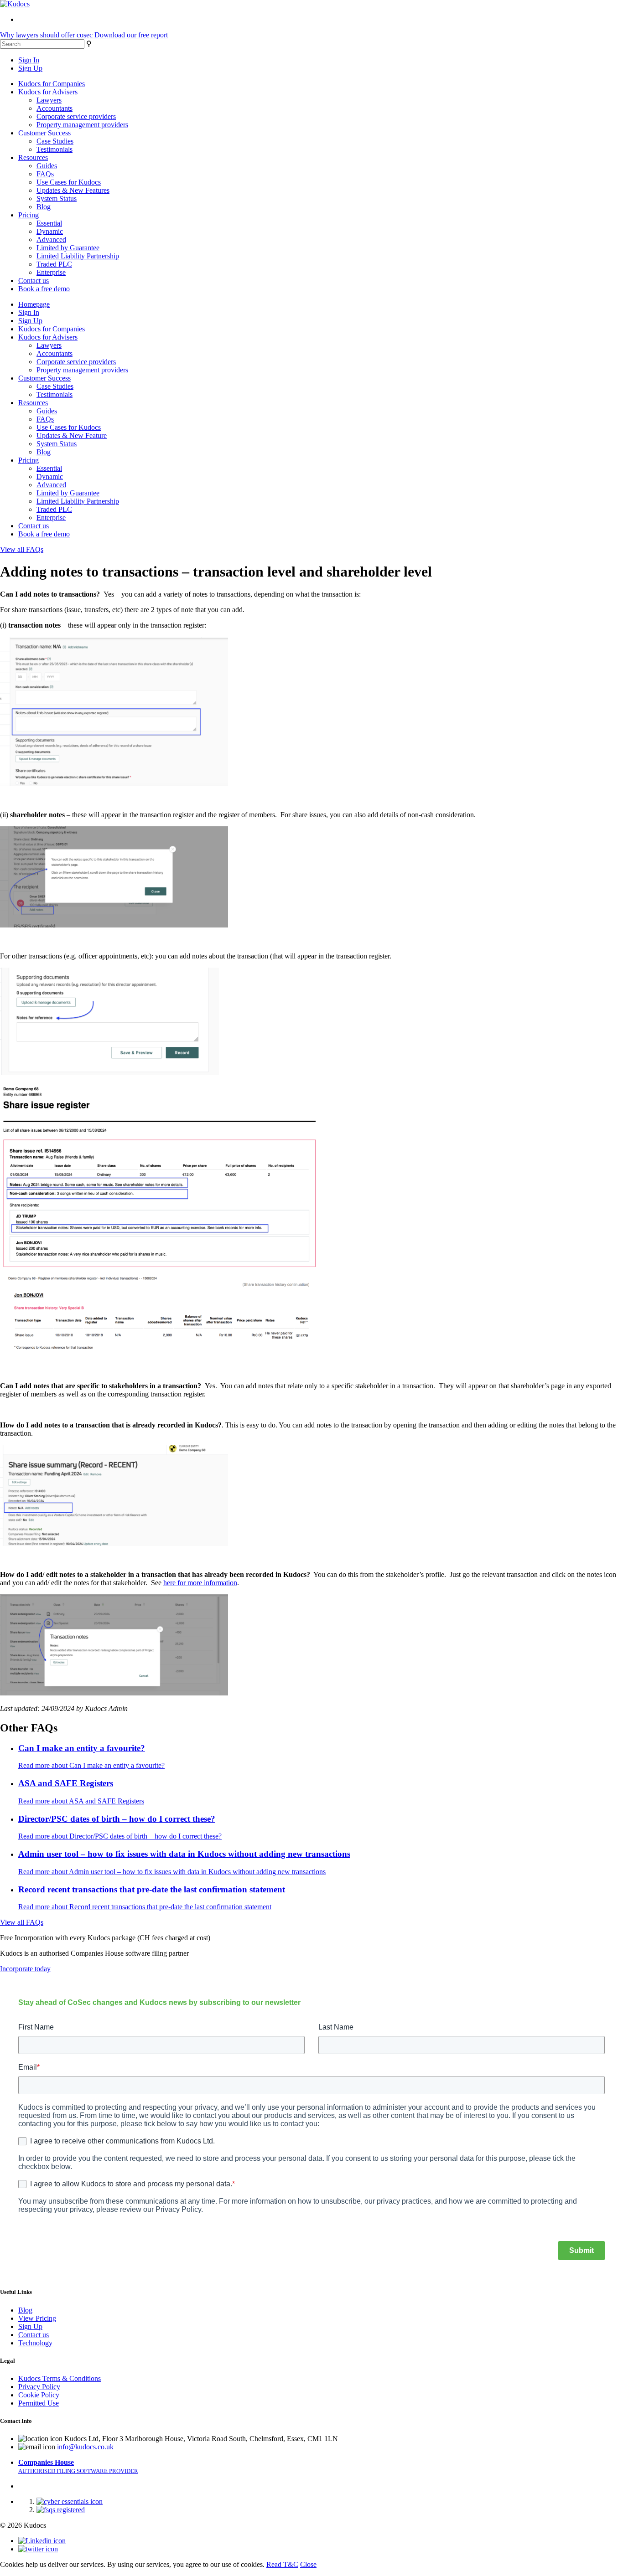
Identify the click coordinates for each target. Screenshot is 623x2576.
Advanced (51, 240)
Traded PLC (54, 264)
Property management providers (82, 125)
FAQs (45, 174)
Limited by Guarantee (68, 248)
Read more (91, 1765)
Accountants (55, 108)
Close (308, 2564)
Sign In (29, 60)
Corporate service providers (76, 116)
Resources (33, 157)
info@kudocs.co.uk (85, 2447)
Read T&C (282, 2564)
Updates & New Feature (72, 435)
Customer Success (44, 133)
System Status (57, 198)
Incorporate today (25, 1969)
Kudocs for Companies (52, 84)
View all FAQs (22, 549)
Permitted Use (39, 2403)
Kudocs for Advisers (48, 92)
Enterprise (51, 272)
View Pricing (37, 2318)
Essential (49, 223)
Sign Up (30, 68)
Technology (35, 2343)
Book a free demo (44, 289)
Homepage (34, 304)
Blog (44, 207)
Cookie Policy (39, 2395)
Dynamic (50, 231)
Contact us (34, 281)
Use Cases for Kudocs (69, 182)
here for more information (200, 1583)
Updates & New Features (73, 190)
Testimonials (55, 149)
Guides (47, 166)
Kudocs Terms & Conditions (60, 2378)
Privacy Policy (39, 2387)
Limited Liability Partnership (78, 256)
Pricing (29, 215)
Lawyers (49, 100)
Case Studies (55, 141)
